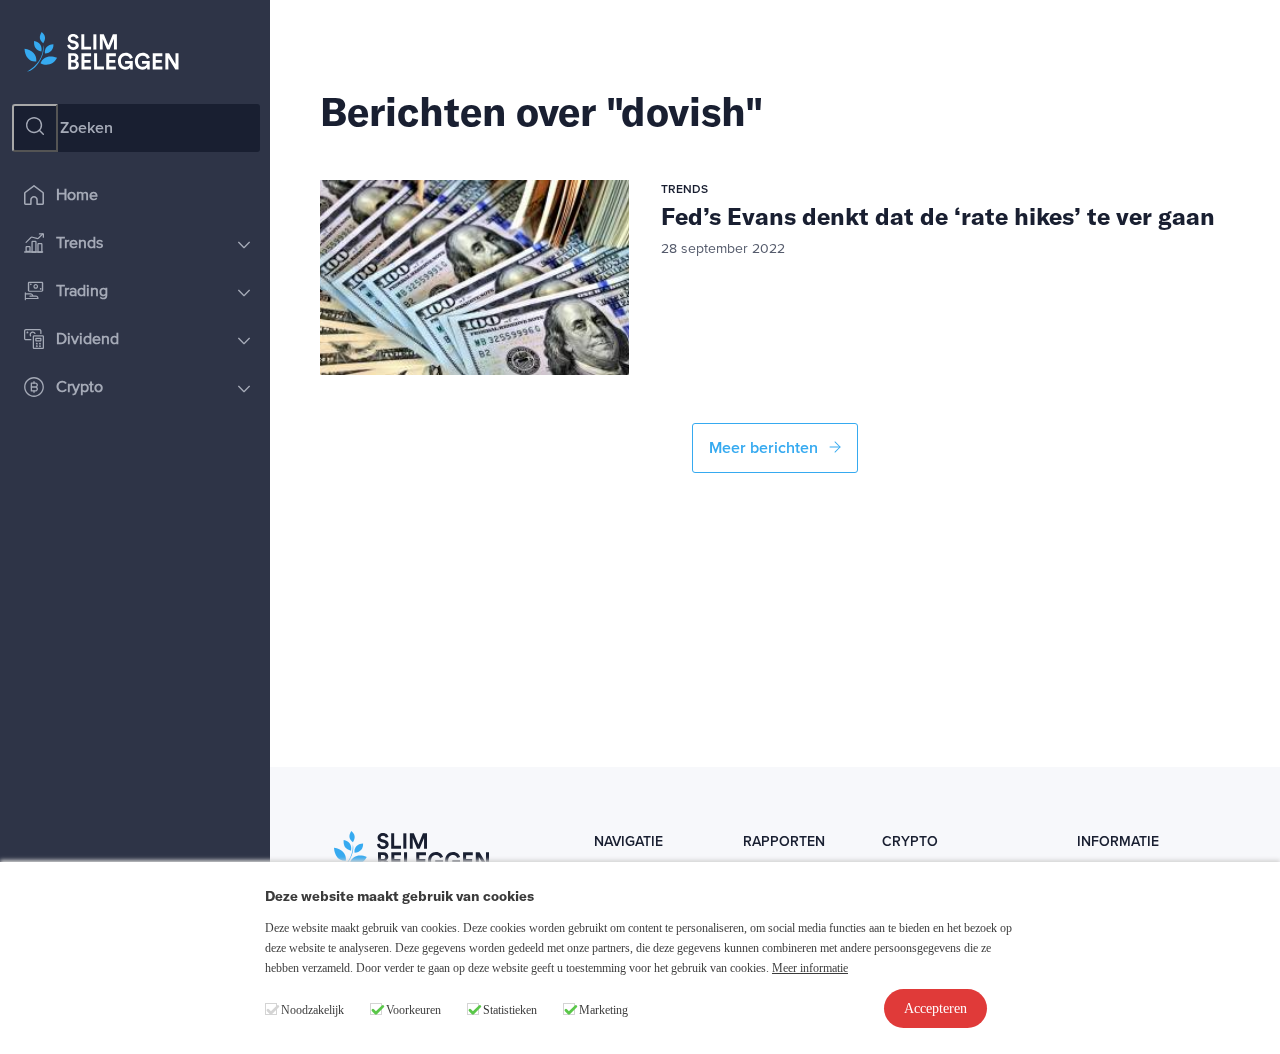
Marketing (603, 1010)
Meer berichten (765, 448)
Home (77, 196)
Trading (82, 292)
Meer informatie (810, 968)
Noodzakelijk (312, 1010)
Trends (79, 244)
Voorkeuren (413, 1010)
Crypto (79, 388)
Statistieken (510, 1010)
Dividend (87, 340)
